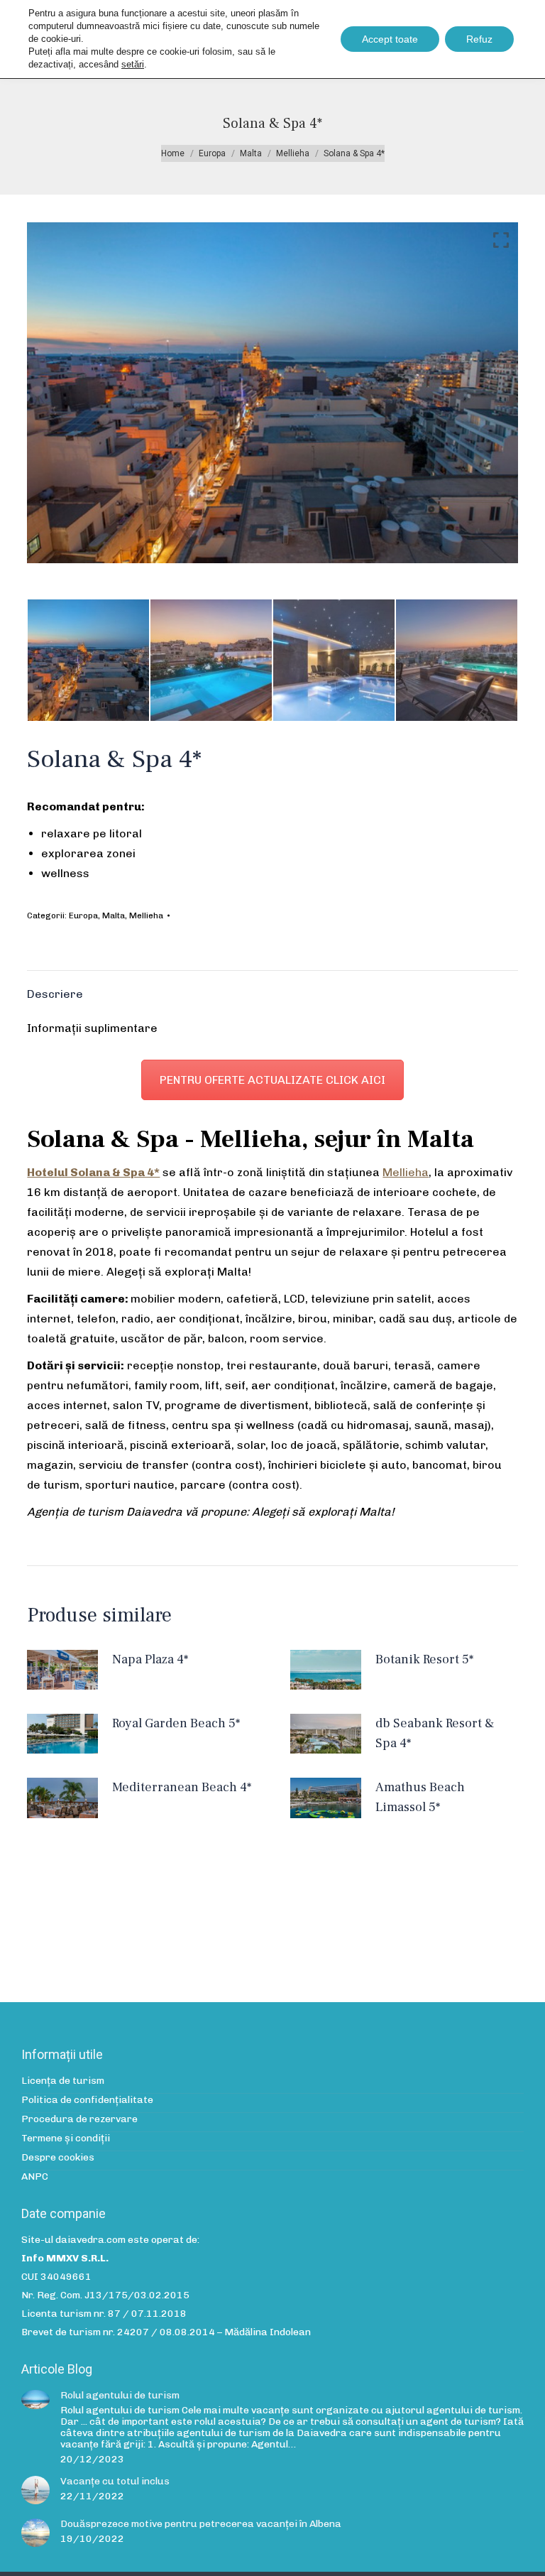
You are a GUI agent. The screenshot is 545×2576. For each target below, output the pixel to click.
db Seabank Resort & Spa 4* (435, 1733)
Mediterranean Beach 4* (182, 1787)
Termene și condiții (66, 2138)
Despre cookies (58, 2158)
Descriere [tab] (55, 994)
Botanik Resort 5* (424, 1659)
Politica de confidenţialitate (87, 2100)
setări (133, 64)
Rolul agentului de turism (120, 2396)
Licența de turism (63, 2081)
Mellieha (146, 915)
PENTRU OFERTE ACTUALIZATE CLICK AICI (272, 1080)
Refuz (479, 39)
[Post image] (35, 2400)
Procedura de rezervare (79, 2119)
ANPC (35, 2177)
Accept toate (390, 39)
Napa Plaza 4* (150, 1659)
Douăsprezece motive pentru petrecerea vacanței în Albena (201, 2524)
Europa (83, 915)
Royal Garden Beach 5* (176, 1723)
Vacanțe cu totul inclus (115, 2482)
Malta (114, 915)
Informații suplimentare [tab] (92, 1028)
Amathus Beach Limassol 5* (420, 1797)
